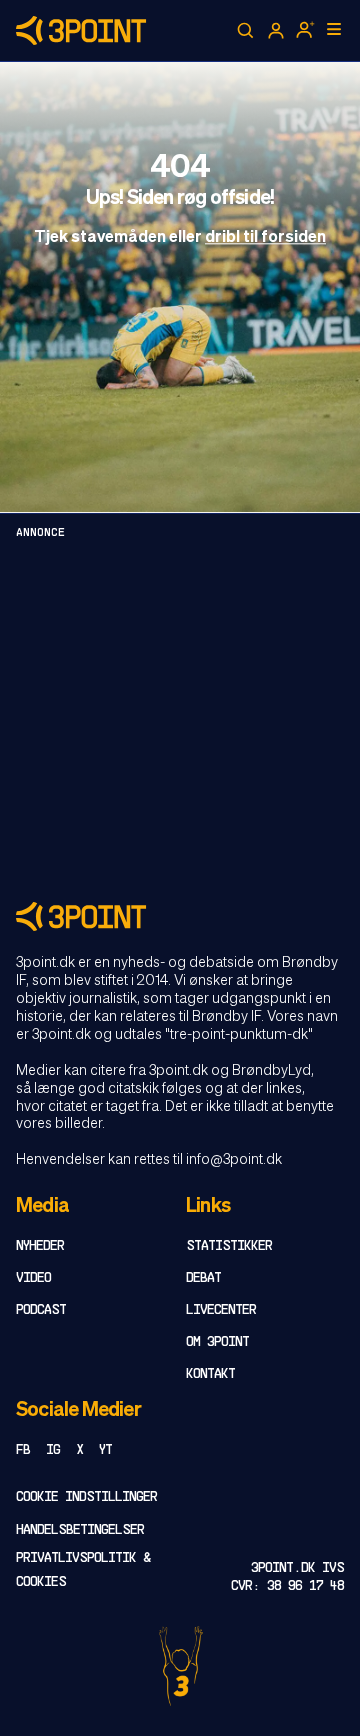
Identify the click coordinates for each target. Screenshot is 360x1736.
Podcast (41, 1310)
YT (105, 1450)
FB (23, 1450)
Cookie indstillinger (86, 1497)
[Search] (246, 31)
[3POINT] (180, 916)
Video (33, 1278)
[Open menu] (334, 29)
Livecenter (221, 1310)
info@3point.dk (234, 1160)
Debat (203, 1278)
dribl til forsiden (265, 239)
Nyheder (40, 1246)
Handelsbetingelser (80, 1530)
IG (53, 1450)
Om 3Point (217, 1342)
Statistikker (229, 1246)
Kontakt (210, 1374)
